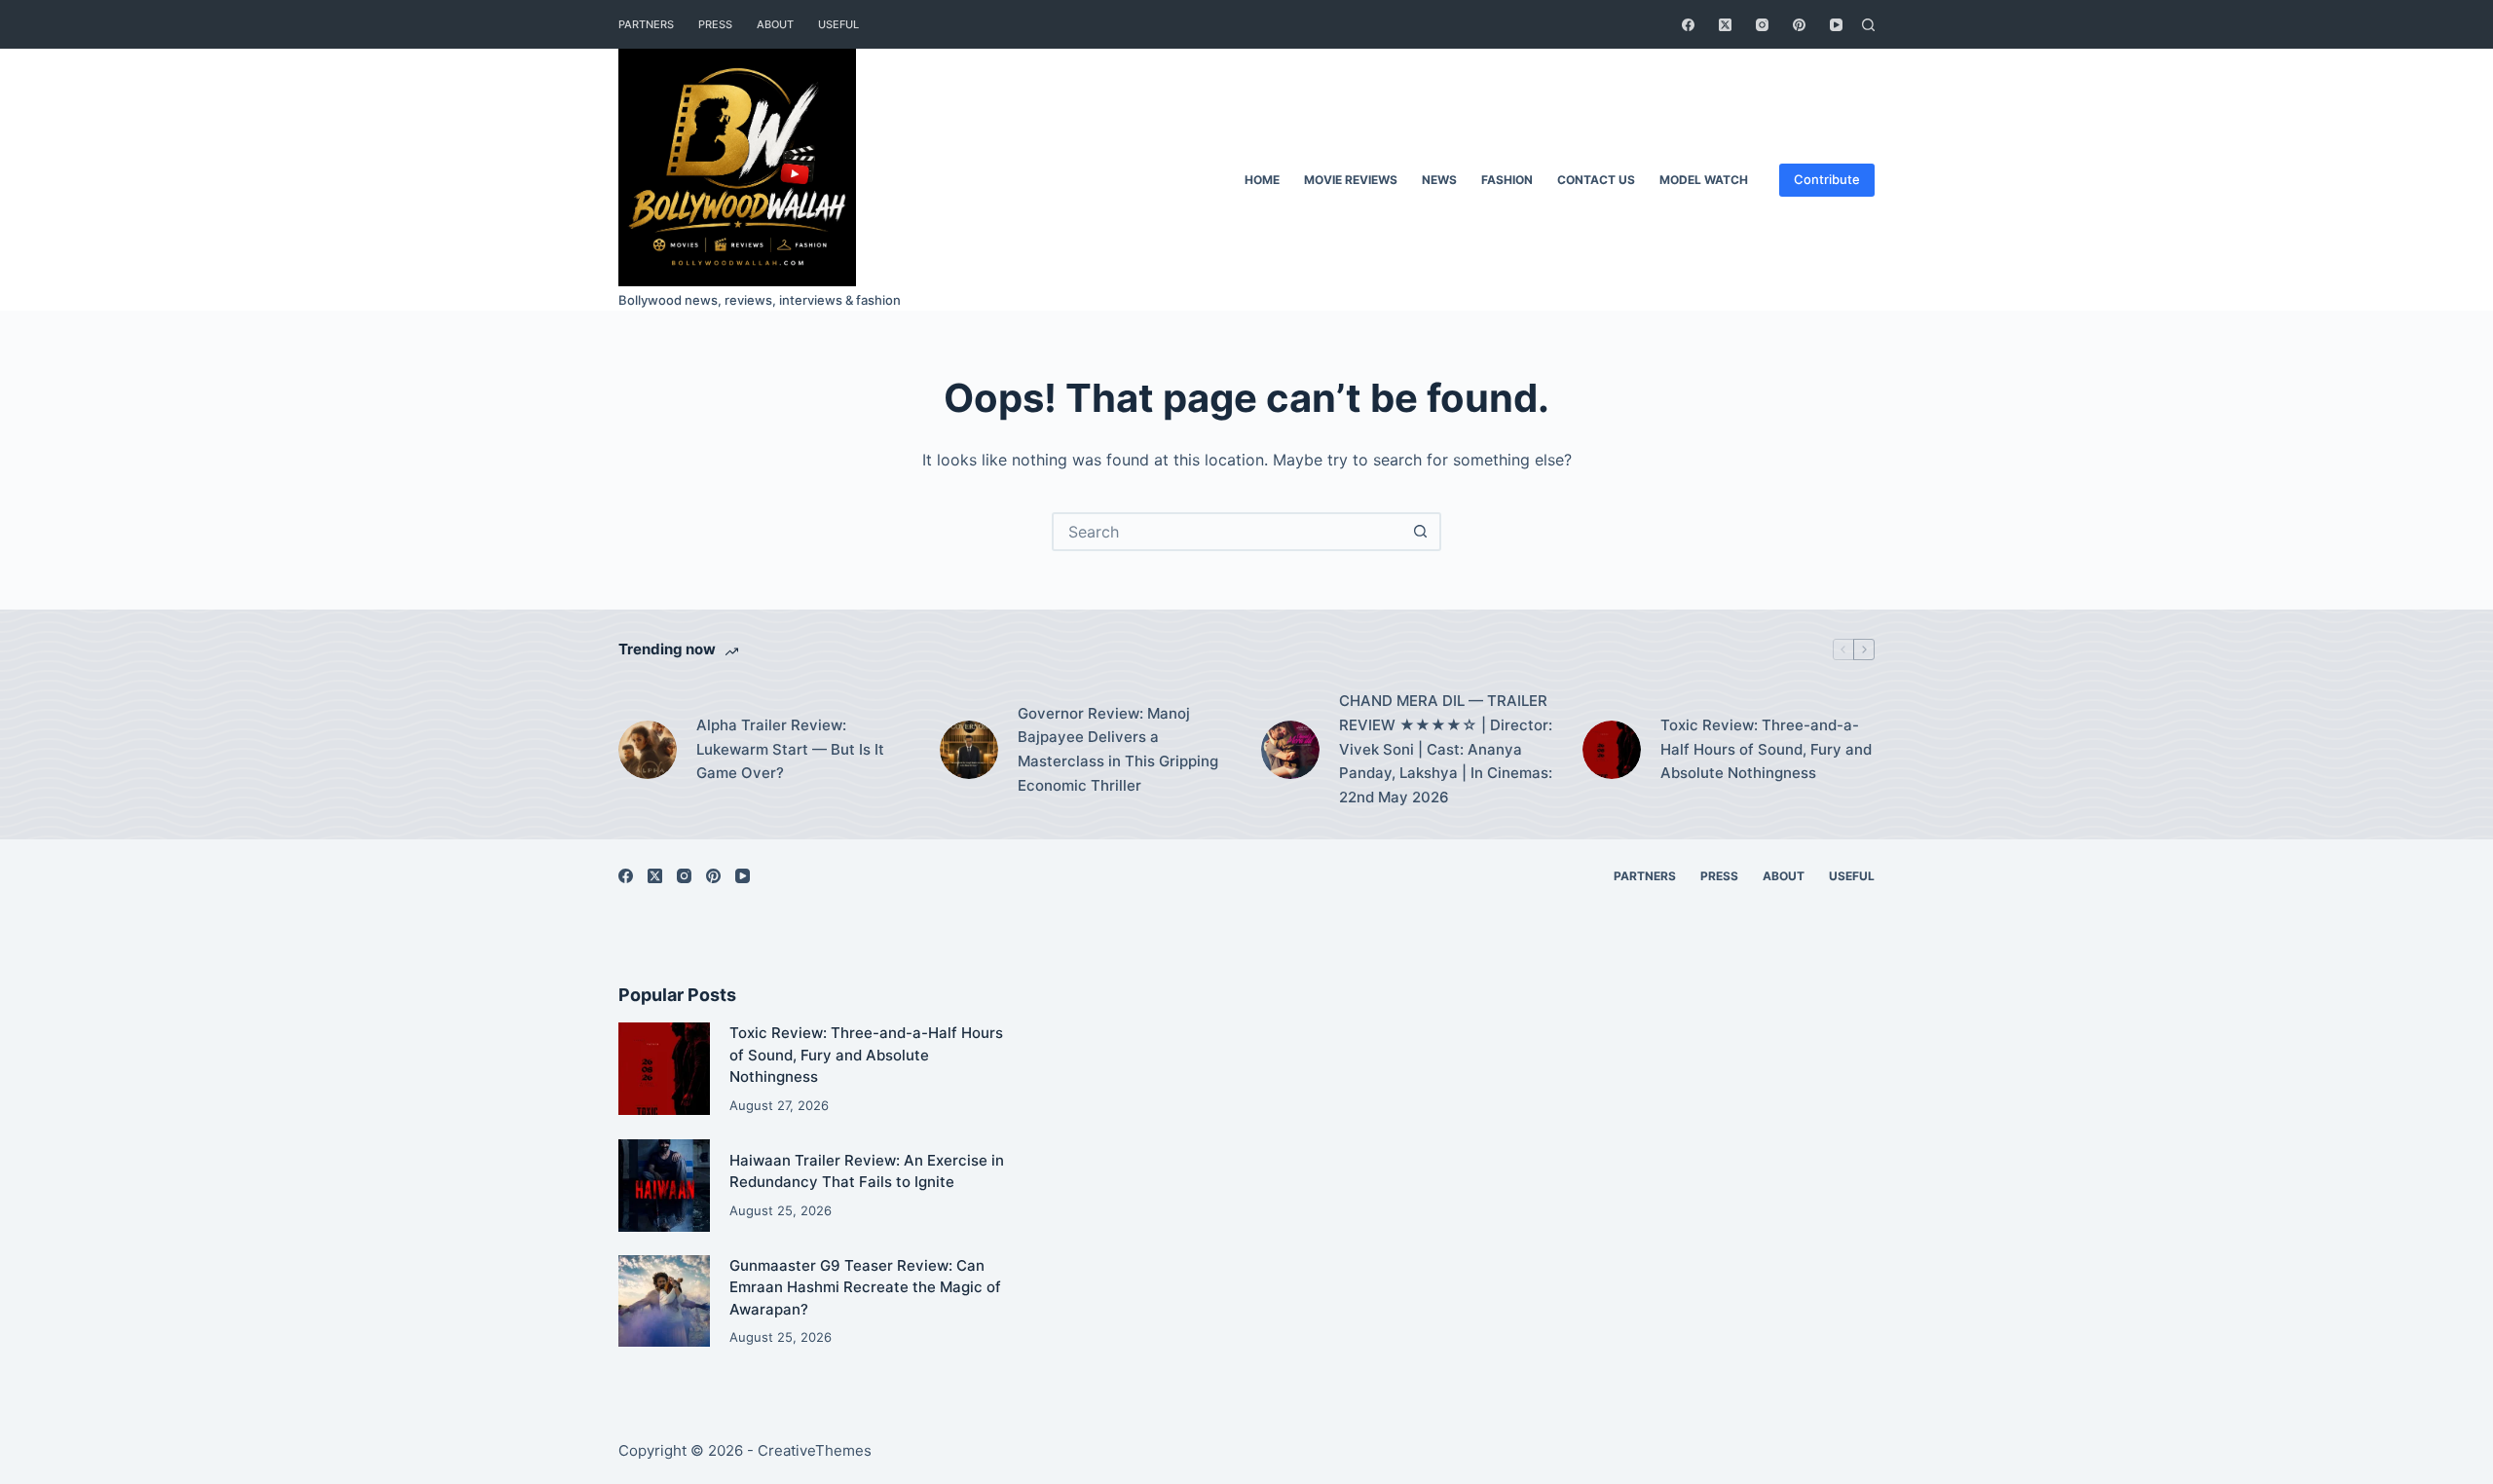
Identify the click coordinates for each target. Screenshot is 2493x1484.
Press (715, 24)
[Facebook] (1688, 25)
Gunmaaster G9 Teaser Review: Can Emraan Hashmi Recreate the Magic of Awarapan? (865, 1287)
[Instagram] (1762, 25)
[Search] (1868, 25)
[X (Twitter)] (1725, 25)
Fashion (1507, 180)
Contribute (1827, 179)
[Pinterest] (1799, 25)
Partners (646, 24)
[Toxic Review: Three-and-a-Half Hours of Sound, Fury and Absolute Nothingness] (1612, 750)
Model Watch (1704, 180)
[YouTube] (1836, 25)
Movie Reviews (1351, 180)
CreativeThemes (815, 1450)
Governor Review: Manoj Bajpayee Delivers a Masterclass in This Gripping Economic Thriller (1118, 749)
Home (1262, 180)
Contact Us (1596, 180)
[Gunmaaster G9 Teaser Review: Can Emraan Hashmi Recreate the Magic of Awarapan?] (664, 1301)
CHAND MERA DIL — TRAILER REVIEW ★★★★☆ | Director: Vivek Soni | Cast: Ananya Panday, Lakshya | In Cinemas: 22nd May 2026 (1446, 749)
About (775, 24)
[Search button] (1420, 532)
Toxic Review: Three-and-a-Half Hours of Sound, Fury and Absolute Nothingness (1766, 749)
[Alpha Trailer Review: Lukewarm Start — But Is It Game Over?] (648, 750)
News (1439, 180)
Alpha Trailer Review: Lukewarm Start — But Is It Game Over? (790, 749)
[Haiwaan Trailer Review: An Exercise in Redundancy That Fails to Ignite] (664, 1185)
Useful (838, 24)
